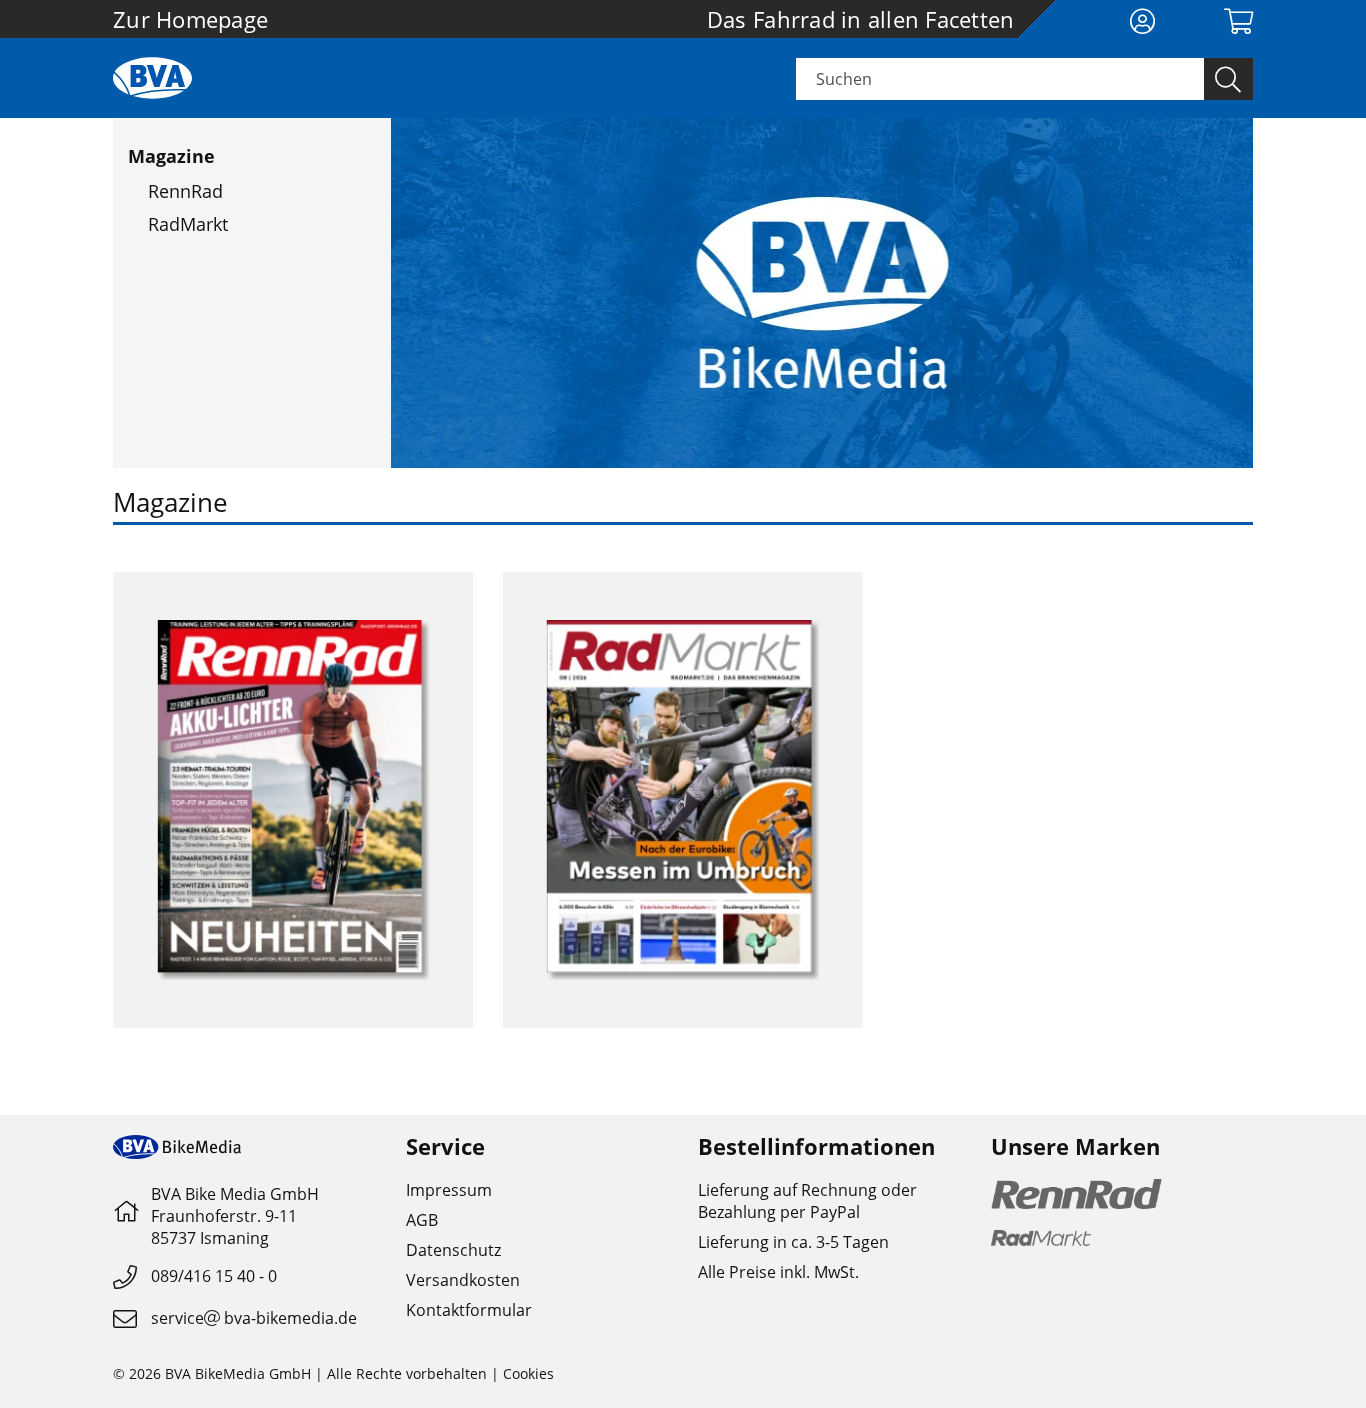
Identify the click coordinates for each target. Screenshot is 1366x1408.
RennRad (185, 191)
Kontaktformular (469, 1310)
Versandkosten (463, 1280)
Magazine (171, 156)
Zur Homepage (190, 19)
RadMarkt (188, 224)
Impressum (449, 1190)
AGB (422, 1220)
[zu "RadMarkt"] (683, 800)
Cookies (528, 1373)
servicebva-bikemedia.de (254, 1318)
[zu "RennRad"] (293, 800)
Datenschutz (453, 1250)
